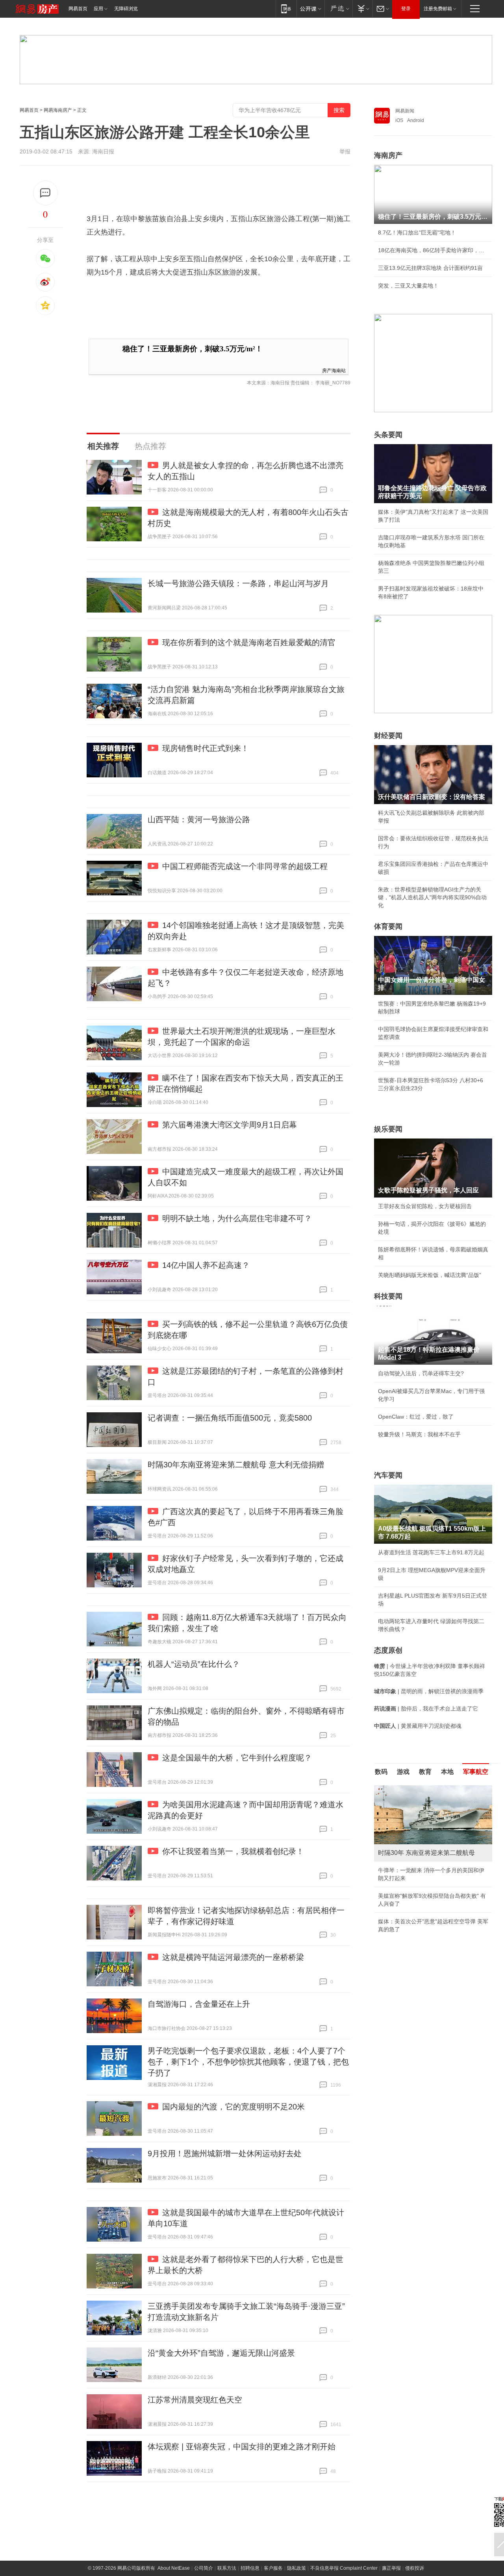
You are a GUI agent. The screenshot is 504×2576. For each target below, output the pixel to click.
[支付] (362, 8)
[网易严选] (338, 8)
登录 (406, 9)
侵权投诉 (415, 2568)
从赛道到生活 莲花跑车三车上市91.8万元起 (431, 1552)
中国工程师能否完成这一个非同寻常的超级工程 (245, 866)
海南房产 (388, 155)
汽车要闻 (388, 1475)
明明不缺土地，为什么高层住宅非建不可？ (237, 1218)
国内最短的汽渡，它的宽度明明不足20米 (233, 2107)
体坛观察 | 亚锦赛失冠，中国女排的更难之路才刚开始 (242, 2447)
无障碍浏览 (126, 9)
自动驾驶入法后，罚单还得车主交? (421, 1373)
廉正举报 (391, 2568)
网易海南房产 (58, 110)
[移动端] (286, 8)
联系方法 (227, 2568)
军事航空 (476, 1772)
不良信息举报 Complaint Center (344, 2568)
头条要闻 (388, 435)
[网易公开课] (310, 8)
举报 (345, 151)
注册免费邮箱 (438, 9)
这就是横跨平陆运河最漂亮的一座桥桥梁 (233, 1957)
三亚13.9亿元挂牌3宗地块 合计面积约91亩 (430, 268)
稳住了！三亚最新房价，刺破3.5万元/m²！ (193, 349)
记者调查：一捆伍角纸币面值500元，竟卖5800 (230, 1418)
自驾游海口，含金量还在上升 (199, 2004)
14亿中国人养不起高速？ (206, 1265)
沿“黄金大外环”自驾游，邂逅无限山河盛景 (221, 2353)
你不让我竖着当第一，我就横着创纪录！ (233, 1851)
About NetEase (174, 2568)
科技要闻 (388, 1296)
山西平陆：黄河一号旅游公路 (199, 819)
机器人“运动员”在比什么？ (194, 1664)
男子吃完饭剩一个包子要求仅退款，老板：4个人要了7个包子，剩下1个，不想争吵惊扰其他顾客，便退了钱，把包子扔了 (248, 2062)
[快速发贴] (45, 193)
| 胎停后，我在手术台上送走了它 (426, 1709)
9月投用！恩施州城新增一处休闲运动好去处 (225, 2153)
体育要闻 (388, 926)
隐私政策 (296, 2568)
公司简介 (204, 2568)
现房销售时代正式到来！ (206, 748)
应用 (98, 9)
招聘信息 (250, 2568)
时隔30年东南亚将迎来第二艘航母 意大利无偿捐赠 (236, 1465)
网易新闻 (405, 111)
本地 (447, 1772)
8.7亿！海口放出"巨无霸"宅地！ (417, 233)
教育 (425, 1772)
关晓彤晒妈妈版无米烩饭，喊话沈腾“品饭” (430, 1275)
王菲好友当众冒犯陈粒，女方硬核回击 (425, 1206)
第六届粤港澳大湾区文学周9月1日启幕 (230, 1125)
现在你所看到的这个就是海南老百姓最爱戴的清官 (249, 642)
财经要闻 (388, 736)
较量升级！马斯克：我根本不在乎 (419, 1434)
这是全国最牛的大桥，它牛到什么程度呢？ (237, 1758)
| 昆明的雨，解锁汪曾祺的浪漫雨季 (429, 1691)
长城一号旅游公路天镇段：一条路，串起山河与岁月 (238, 583)
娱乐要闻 (388, 1129)
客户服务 (273, 2568)
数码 (381, 1772)
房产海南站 (334, 370)
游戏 (403, 1772)
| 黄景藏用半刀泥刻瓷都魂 (418, 1726)
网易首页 (78, 9)
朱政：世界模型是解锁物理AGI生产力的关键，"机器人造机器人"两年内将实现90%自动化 (432, 897)
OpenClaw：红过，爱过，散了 (416, 1417)
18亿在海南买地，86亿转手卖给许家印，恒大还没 (433, 250)
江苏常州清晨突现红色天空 (195, 2400)
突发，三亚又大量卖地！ (408, 286)
